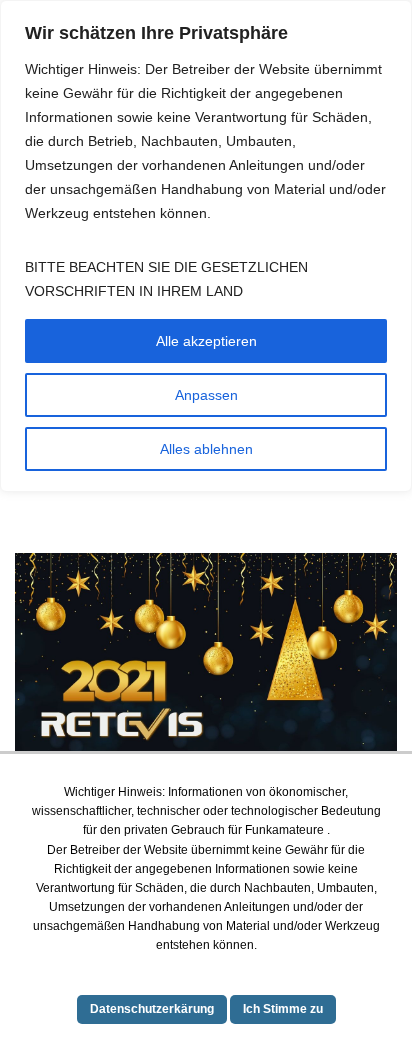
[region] (206, 246)
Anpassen (206, 395)
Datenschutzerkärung (152, 1009)
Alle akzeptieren (206, 341)
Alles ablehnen (206, 449)
